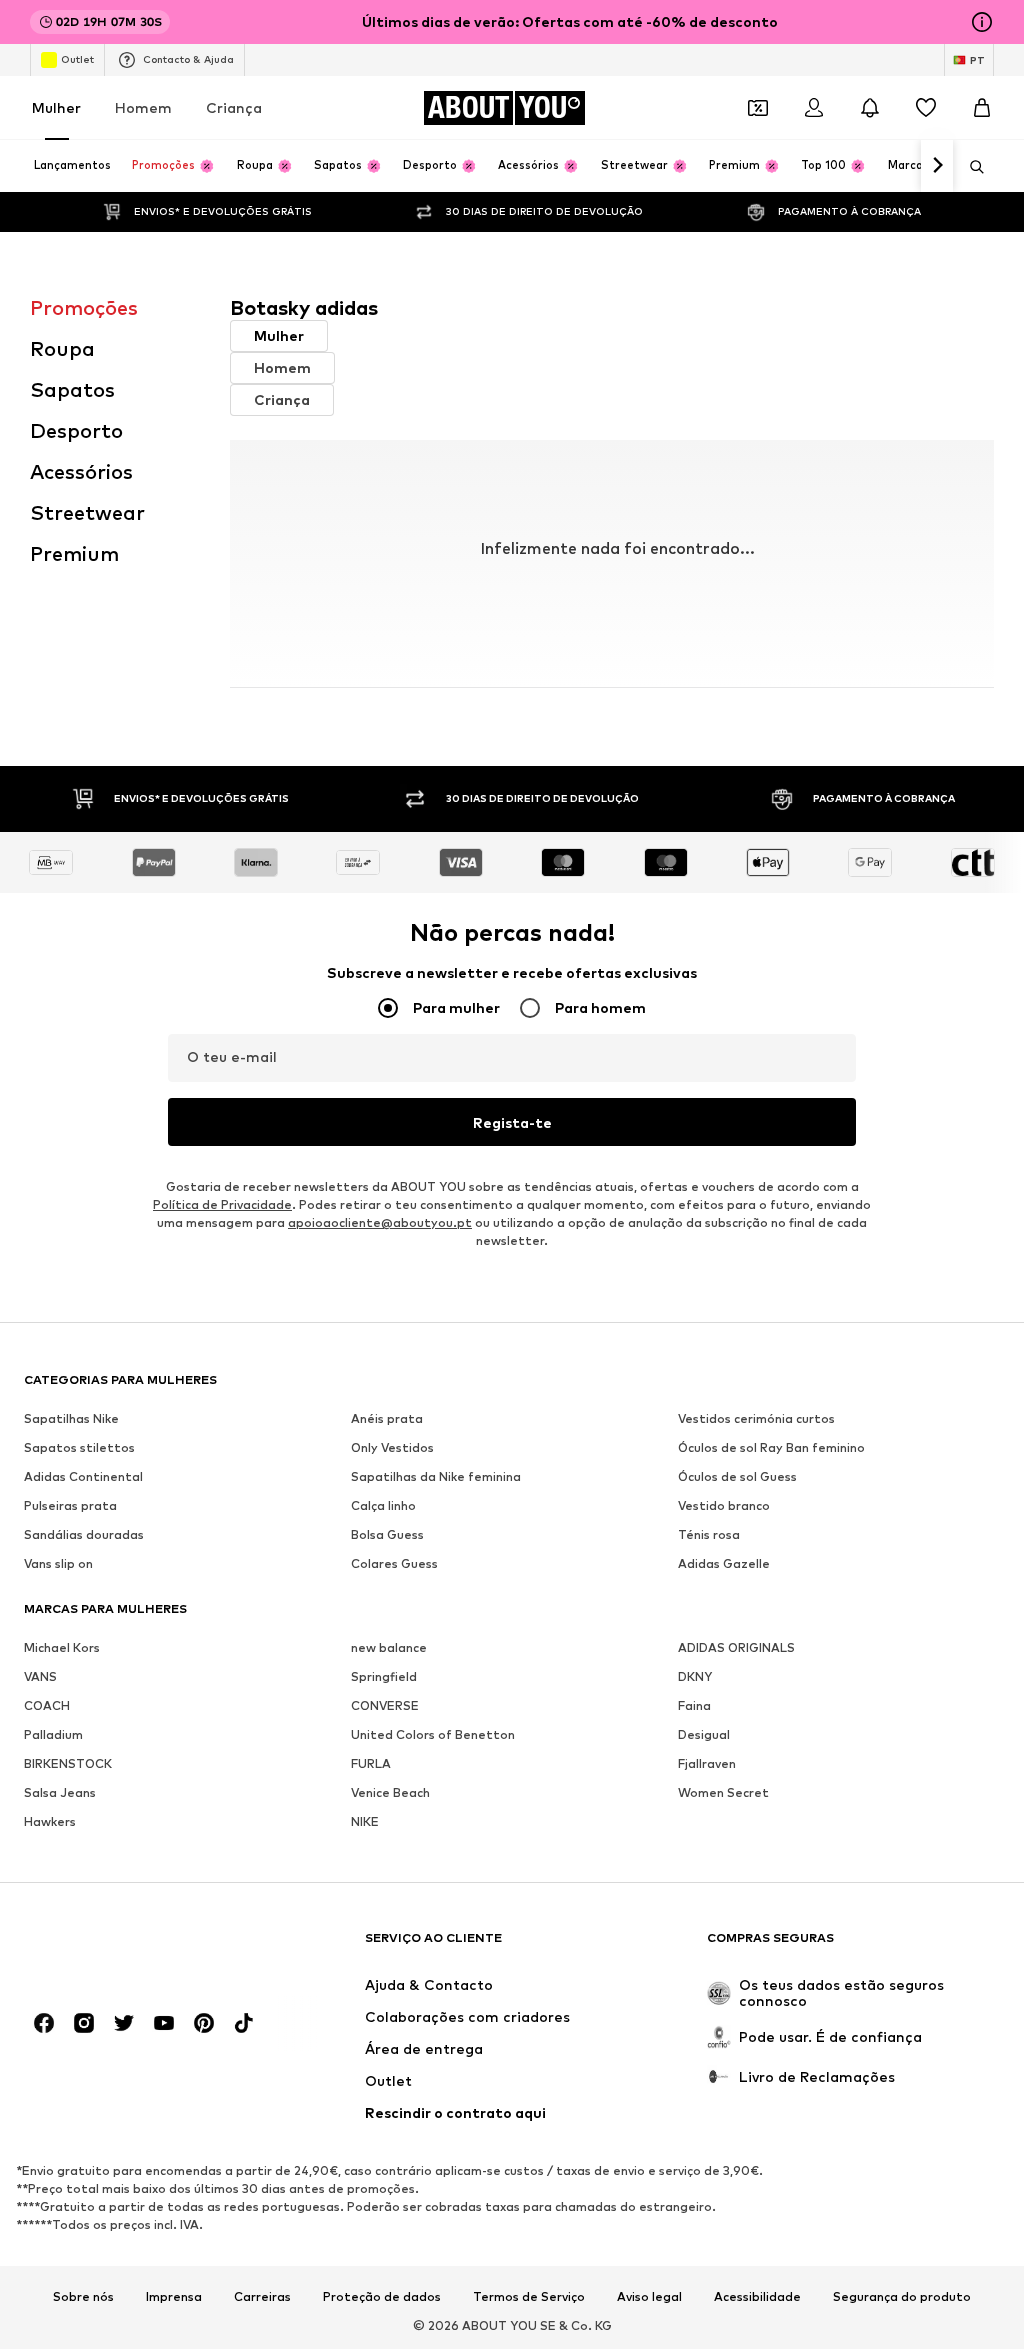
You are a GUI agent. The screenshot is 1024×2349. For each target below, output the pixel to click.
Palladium (53, 1734)
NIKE (365, 1821)
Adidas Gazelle (724, 1563)
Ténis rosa (709, 1534)
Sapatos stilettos (79, 1447)
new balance (389, 1647)
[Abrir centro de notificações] (870, 108)
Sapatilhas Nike (71, 1418)
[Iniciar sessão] (814, 108)
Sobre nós (83, 2297)
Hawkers (50, 1821)
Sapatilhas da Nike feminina (436, 1476)
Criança (234, 107)
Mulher (56, 107)
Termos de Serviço (529, 2297)
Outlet (77, 59)
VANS (40, 1676)
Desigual (704, 1734)
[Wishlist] (926, 108)
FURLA (371, 1763)
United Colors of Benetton (433, 1734)
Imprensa (174, 2297)
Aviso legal (649, 2297)
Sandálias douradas (84, 1534)
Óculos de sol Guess (737, 1476)
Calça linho (383, 1505)
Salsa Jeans (60, 1792)
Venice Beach (390, 1792)
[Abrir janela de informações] (982, 22)
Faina (694, 1705)
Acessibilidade (757, 2297)
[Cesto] (982, 108)
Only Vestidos (392, 1447)
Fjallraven (707, 1763)
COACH (47, 1705)
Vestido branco (724, 1505)
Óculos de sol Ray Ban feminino (771, 1447)
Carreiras (262, 2297)
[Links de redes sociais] (44, 2023)
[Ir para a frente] (937, 166)
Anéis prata (387, 1418)
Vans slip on (58, 1563)
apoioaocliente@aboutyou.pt (380, 1222)
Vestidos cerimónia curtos (756, 1418)
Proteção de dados (382, 2297)
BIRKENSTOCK (68, 1763)
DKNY (695, 1676)
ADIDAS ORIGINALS (736, 1647)
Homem (143, 107)
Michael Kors (62, 1647)
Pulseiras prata (70, 1505)
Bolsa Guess (387, 1534)
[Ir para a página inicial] (133, 1947)
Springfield (384, 1676)
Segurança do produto (902, 2297)
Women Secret (723, 1792)
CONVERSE (385, 1705)
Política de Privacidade (222, 1204)
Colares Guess (394, 1563)
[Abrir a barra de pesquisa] (970, 167)
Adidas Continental (83, 1476)
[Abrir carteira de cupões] (758, 108)
